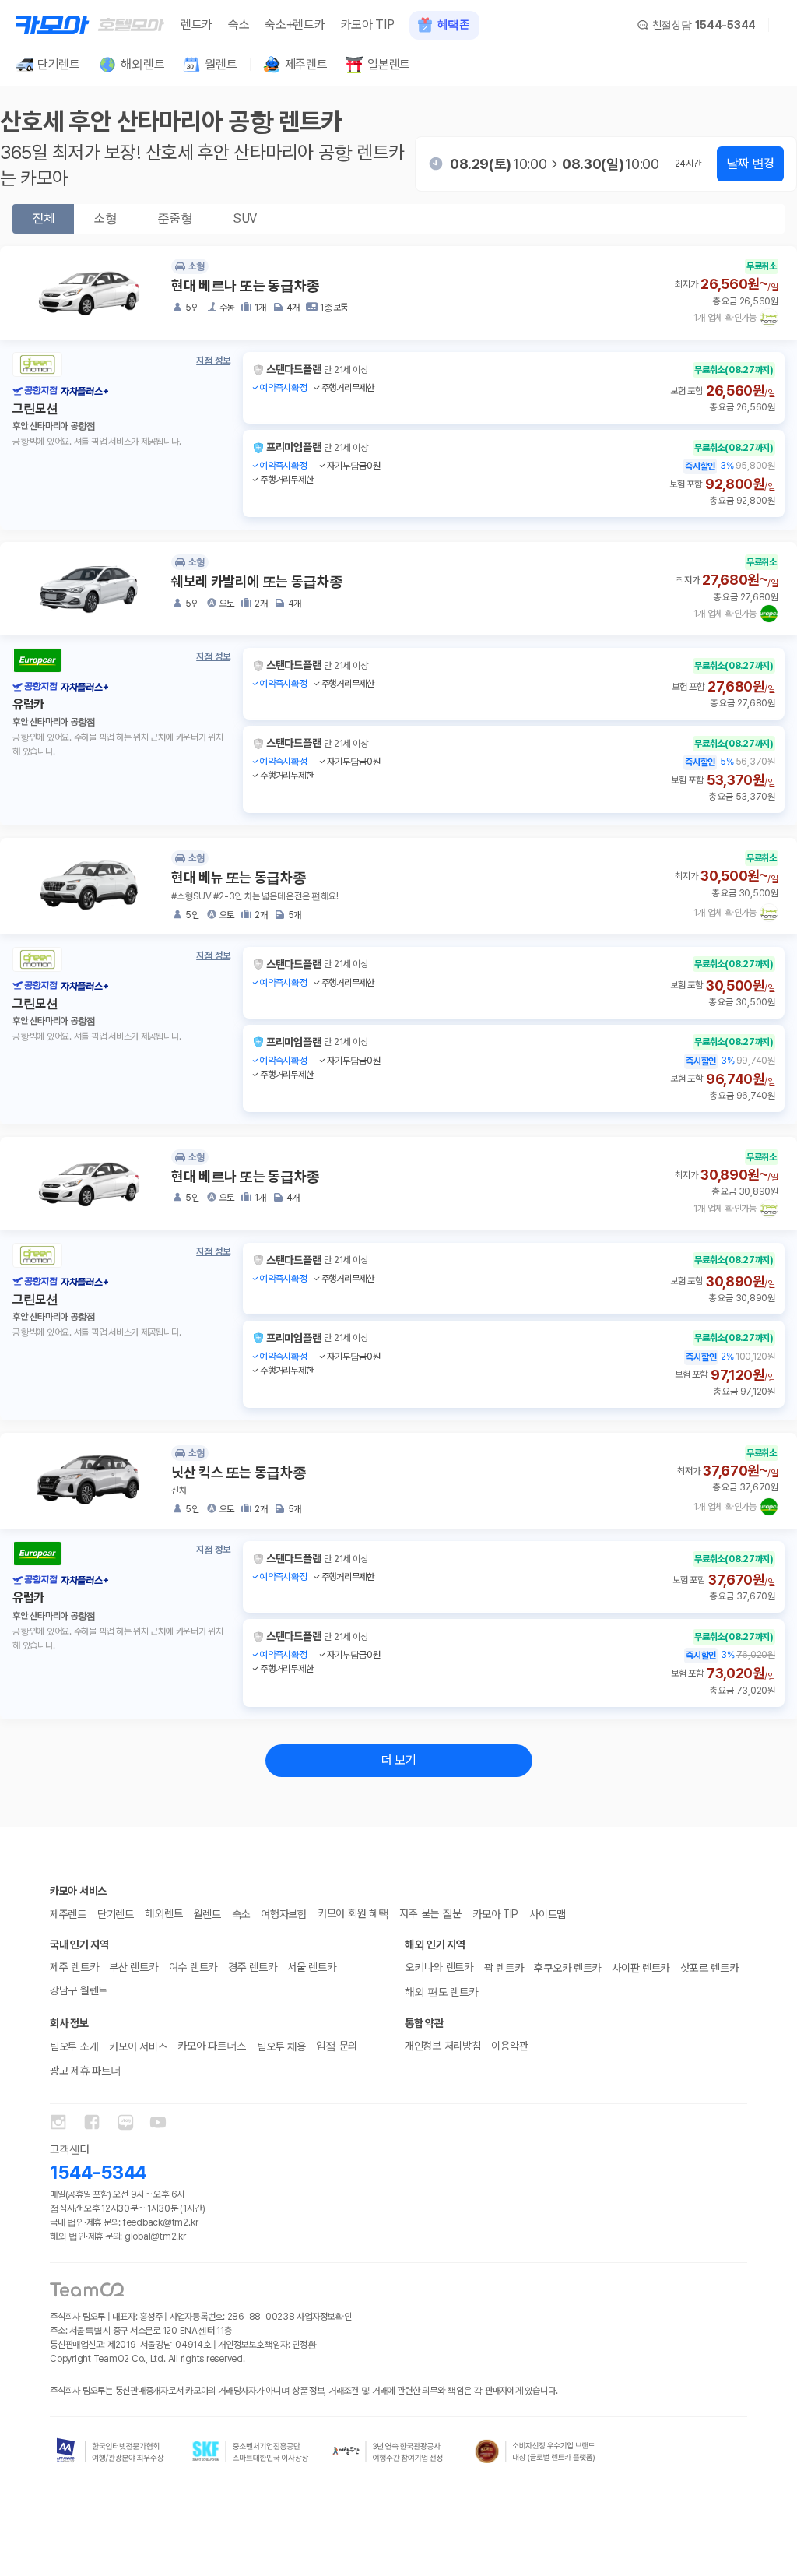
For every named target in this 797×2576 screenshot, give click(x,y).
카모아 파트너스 (212, 2046)
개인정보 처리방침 (442, 2046)
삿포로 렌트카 (709, 1968)
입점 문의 (337, 2046)
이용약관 (509, 2046)
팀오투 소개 (74, 2046)
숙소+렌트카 (295, 25)
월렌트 (207, 1914)
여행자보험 (284, 1914)
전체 (43, 218)
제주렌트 (68, 1914)
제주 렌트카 (74, 1967)
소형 (105, 218)
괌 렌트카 (504, 1968)
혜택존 (453, 25)
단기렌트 (116, 1914)
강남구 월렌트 (79, 1990)
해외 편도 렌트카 (441, 1992)
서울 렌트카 (311, 1967)
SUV (245, 218)
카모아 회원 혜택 (353, 1913)
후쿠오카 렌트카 (567, 1968)
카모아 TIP (368, 25)
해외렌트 (164, 1913)
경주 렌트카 (252, 1967)
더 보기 (399, 1760)
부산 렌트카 (133, 1967)
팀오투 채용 (281, 2046)
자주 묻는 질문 (430, 1913)
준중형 (175, 218)
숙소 (239, 25)
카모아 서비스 (138, 2046)
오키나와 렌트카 (439, 1967)
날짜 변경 (750, 163)
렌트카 (197, 25)
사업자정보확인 (324, 2317)
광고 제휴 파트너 (85, 2071)
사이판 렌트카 (641, 1968)
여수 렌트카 (193, 1967)
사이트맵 (548, 1914)
